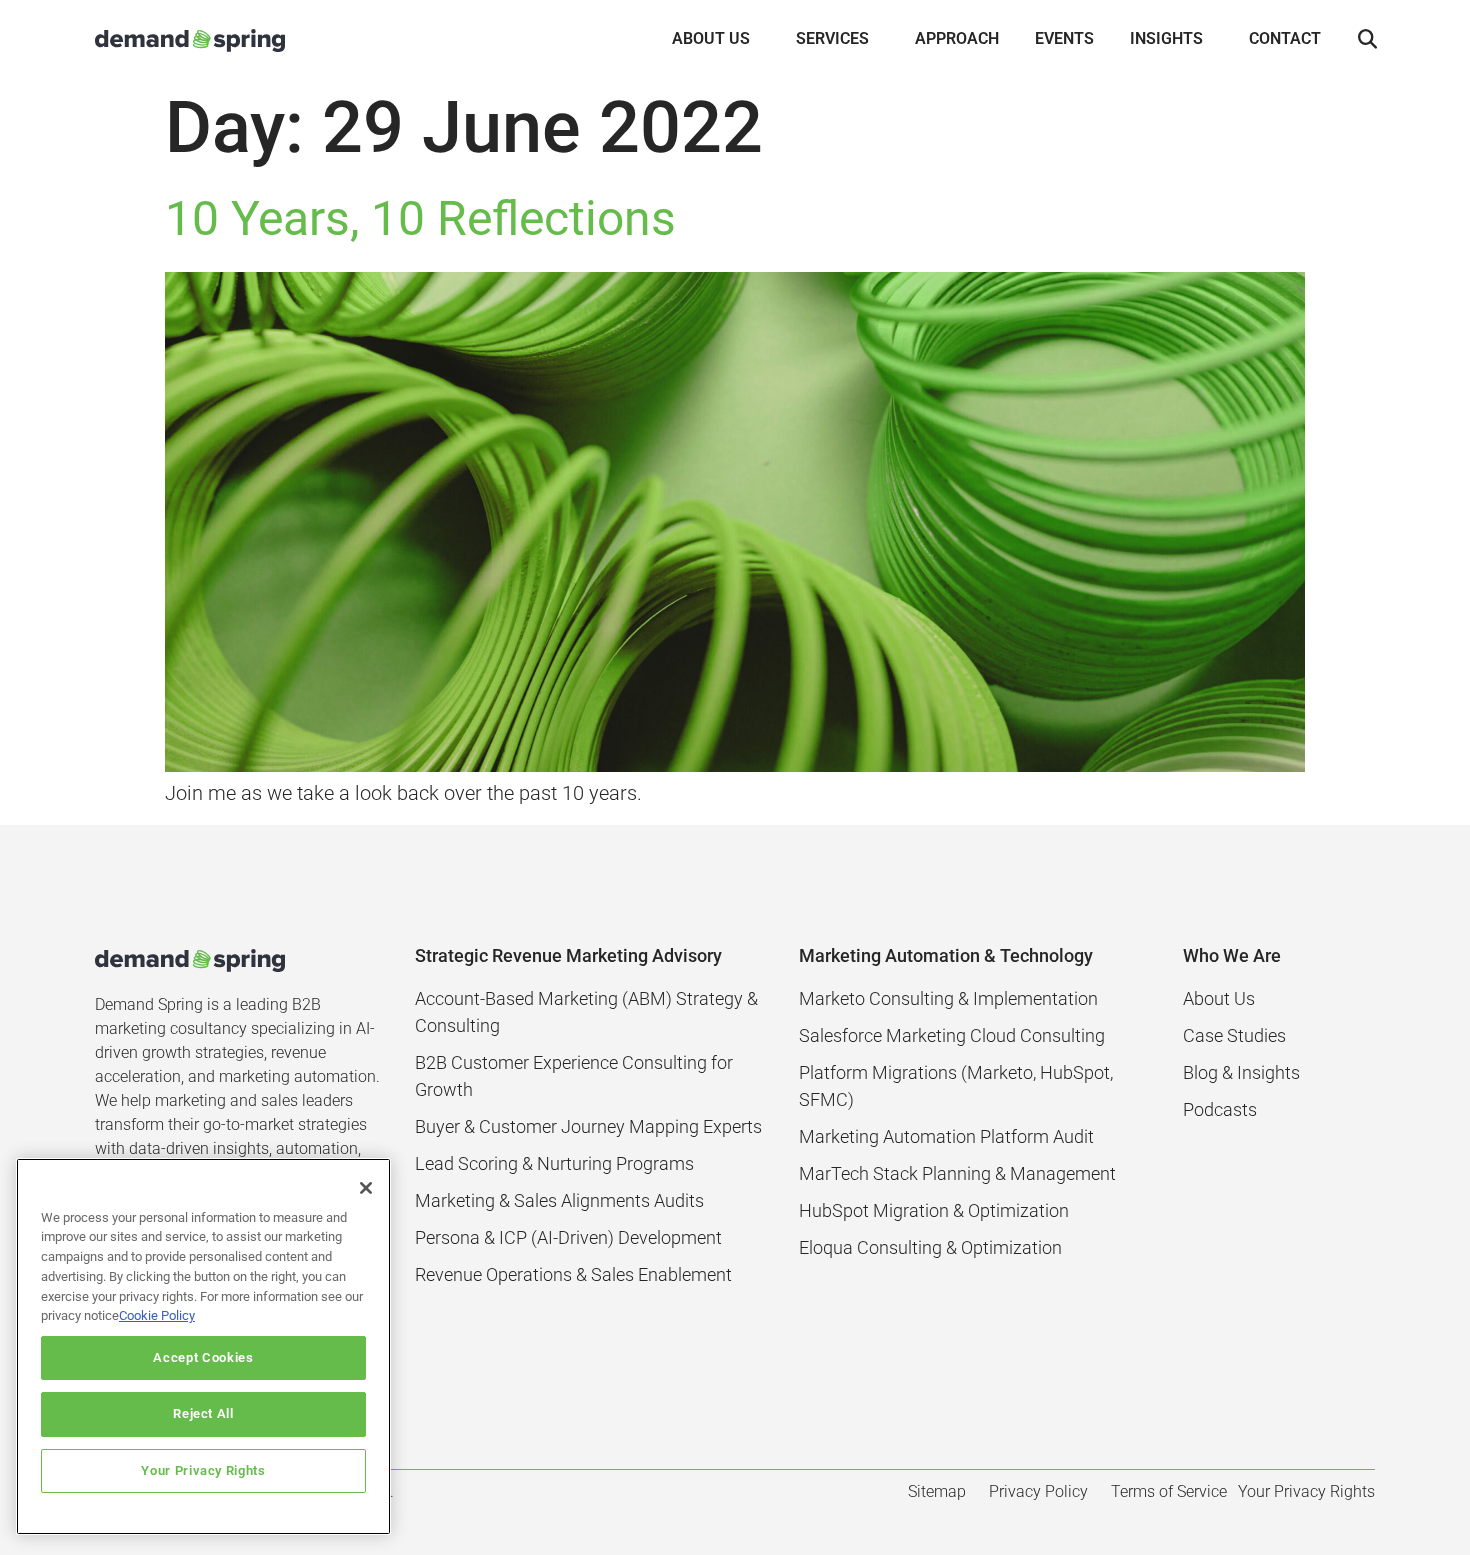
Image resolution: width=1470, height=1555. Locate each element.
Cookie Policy (157, 1315)
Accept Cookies (203, 1357)
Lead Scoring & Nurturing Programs (554, 1163)
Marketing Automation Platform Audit (946, 1136)
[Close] (366, 1188)
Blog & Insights (1241, 1072)
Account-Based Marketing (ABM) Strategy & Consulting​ (586, 1012)
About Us (1219, 998)
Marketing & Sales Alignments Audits (559, 1200)
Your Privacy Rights (203, 1470)
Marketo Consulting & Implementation (948, 998)
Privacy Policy (1038, 1491)
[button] (1367, 40)
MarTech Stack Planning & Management (957, 1173)
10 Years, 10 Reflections (420, 218)
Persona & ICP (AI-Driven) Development (568, 1237)
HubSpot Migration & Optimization (934, 1210)
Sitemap (937, 1491)
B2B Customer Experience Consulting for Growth (574, 1076)
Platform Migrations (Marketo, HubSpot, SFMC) (956, 1086)
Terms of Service (1169, 1491)
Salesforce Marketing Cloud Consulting (952, 1035)
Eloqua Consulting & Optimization (930, 1247)
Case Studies (1234, 1035)
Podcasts (1220, 1109)
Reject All (203, 1413)
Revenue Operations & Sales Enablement (573, 1274)
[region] (203, 1346)
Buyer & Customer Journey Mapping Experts (588, 1126)
